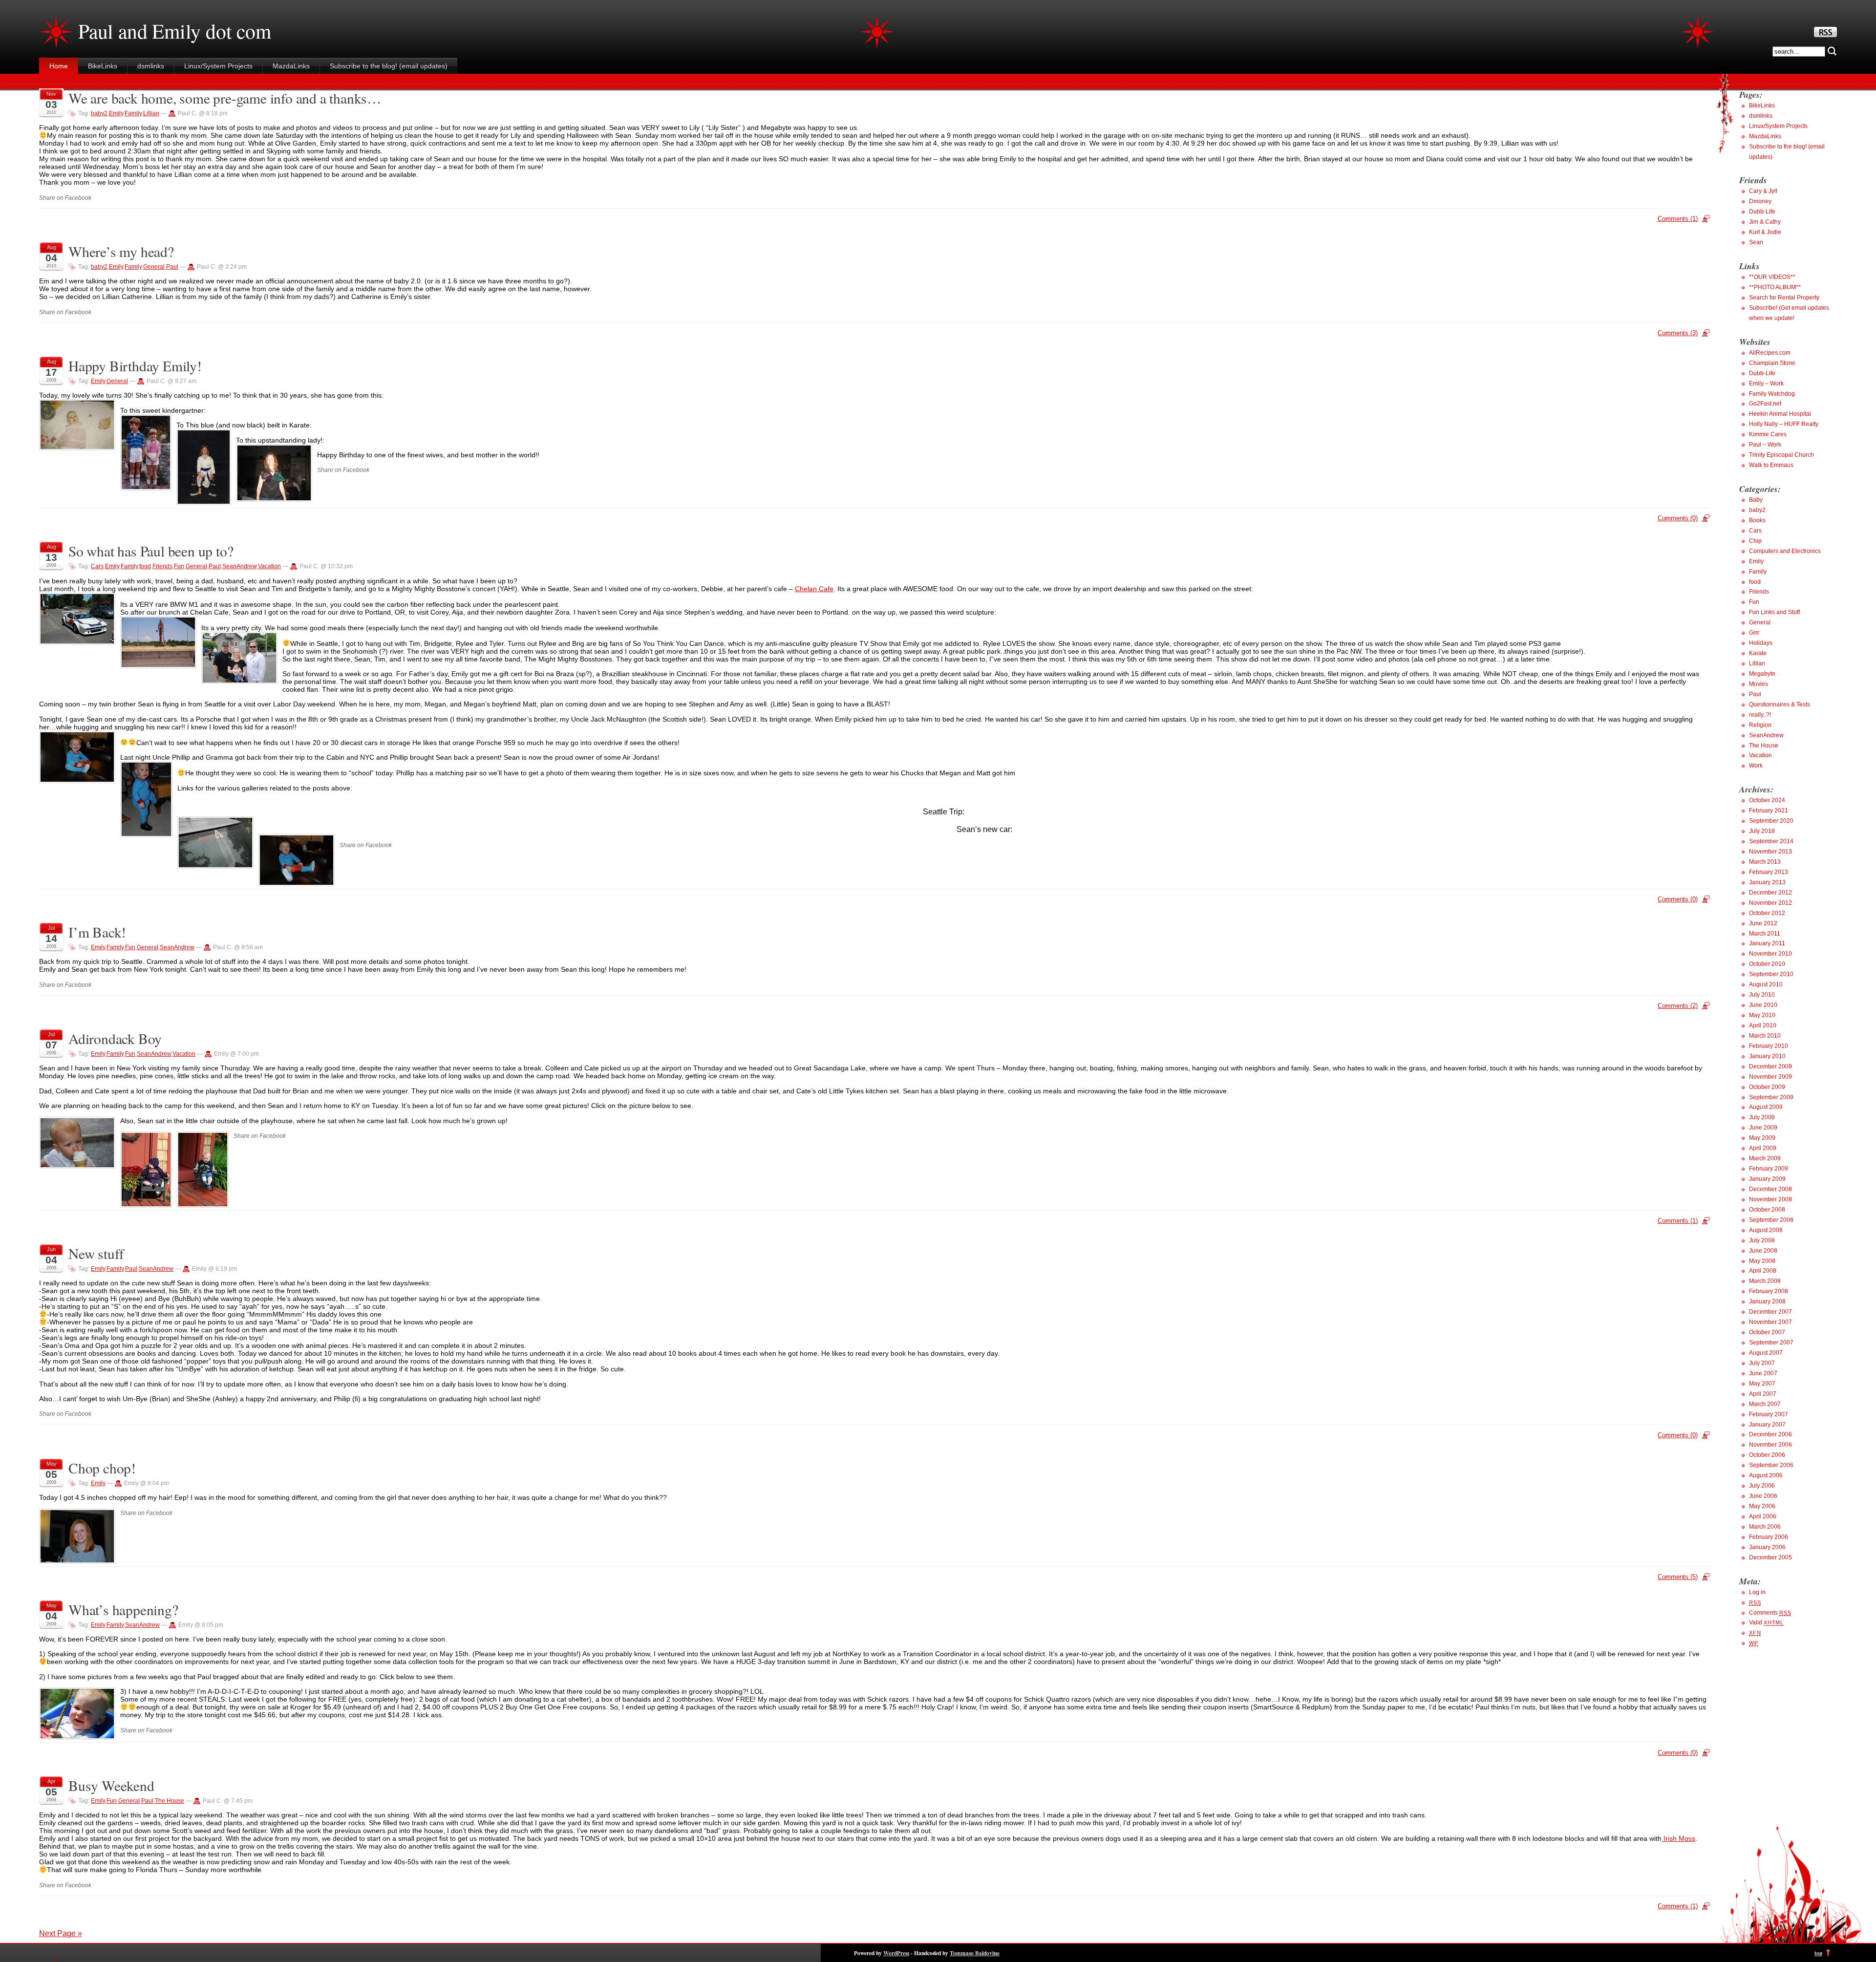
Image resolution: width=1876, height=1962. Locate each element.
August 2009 (1766, 1107)
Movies (1759, 684)
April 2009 (1763, 1148)
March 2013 (1765, 862)
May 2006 (1762, 1506)
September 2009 (1771, 1097)
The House (170, 1801)
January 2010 (1767, 1056)
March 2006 (1765, 1527)
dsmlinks (151, 66)
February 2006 (1769, 1537)
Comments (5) (1678, 1577)
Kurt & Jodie (1765, 232)
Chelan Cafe (814, 589)
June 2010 (1763, 1005)
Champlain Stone (1772, 363)
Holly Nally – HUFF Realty (1784, 424)
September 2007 (1771, 1343)
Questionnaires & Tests (1780, 704)
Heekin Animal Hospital (1780, 414)
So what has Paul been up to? (151, 551)
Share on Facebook (65, 198)
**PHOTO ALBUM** (1775, 287)
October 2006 (1767, 1455)
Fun (179, 566)
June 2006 (1763, 1496)
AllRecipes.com (1770, 353)
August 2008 (1766, 1230)
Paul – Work (1765, 445)
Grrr (1754, 633)
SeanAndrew (239, 566)
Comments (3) (1678, 333)
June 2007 (1763, 1373)
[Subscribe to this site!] (1825, 35)
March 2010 (1765, 1036)
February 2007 (1769, 1414)
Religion (1760, 725)
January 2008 (1767, 1301)
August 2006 (1766, 1475)
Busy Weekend (111, 1785)
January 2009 (1767, 1179)
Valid (1766, 1622)
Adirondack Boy (115, 1038)
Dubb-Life (1762, 212)
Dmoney (1760, 201)
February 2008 (1769, 1291)
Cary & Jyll (1763, 191)
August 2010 (1766, 984)
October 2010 (1767, 964)
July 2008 (1762, 1240)
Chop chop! (102, 1468)
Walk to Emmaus (1771, 465)
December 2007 (1770, 1312)
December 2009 (1770, 1066)
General (154, 267)
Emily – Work (1766, 384)
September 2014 (1771, 841)
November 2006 (1770, 1445)
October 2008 (1767, 1210)
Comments (1770, 1613)
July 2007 (1762, 1363)
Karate (1758, 653)
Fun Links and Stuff (1774, 612)
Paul (172, 267)
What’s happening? (123, 1610)
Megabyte (1762, 674)
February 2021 (1769, 810)
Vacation (269, 566)
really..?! (1760, 715)
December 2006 (1770, 1434)
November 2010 (1770, 954)
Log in (1757, 1592)
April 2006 (1763, 1516)
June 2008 (1763, 1251)
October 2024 (1767, 800)
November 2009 (1770, 1077)
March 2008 (1765, 1281)
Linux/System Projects (218, 66)
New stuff (96, 1253)
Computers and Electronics (1785, 551)
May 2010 (1762, 1015)
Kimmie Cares (1768, 434)
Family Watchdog (1772, 394)
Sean (1756, 242)
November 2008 (1770, 1199)
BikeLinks (103, 66)
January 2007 (1767, 1425)
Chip (1755, 541)
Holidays (1761, 643)
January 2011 (1767, 943)
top (1818, 1953)
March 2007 (1765, 1404)
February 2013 (1769, 872)
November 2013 (1770, 852)
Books (1757, 520)
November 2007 (1770, 1322)
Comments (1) (1678, 219)
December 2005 (1770, 1557)
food (145, 566)
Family (133, 113)
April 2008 (1763, 1271)
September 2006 (1771, 1465)
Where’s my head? (121, 251)
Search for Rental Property (1784, 298)
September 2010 (1771, 974)
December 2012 (1770, 893)
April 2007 (1763, 1394)
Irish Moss (1678, 1838)
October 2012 (1767, 913)
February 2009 (1769, 1169)
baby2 (99, 113)
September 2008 (1771, 1220)
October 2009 (1767, 1087)
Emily (116, 113)
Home (59, 66)
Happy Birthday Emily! (135, 366)
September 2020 (1771, 821)
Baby (1756, 500)
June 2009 (1763, 1128)
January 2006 (1767, 1547)
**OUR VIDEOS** (1772, 277)
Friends (162, 566)
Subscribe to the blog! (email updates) (389, 66)
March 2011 (1765, 934)
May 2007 (1762, 1384)
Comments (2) (1678, 1006)
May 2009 (1762, 1138)
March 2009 (1765, 1158)
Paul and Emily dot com (175, 31)
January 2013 (1767, 882)
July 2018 (1762, 831)
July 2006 (1762, 1486)
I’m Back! (97, 932)
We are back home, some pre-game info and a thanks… (225, 98)
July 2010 (1762, 995)
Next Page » (61, 1933)
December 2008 (1770, 1189)
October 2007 (1767, 1332)
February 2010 (1769, 1046)
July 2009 (1762, 1117)
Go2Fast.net (1765, 404)
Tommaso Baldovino (975, 1953)
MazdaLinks (291, 66)
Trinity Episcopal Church (1781, 455)
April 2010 (1763, 1025)
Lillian (151, 113)
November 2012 (1770, 903)
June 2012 (1763, 923)
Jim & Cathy (1765, 222)
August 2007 (1766, 1353)
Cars (97, 566)
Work (1756, 766)
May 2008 (1762, 1261)
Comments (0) (1678, 518)
